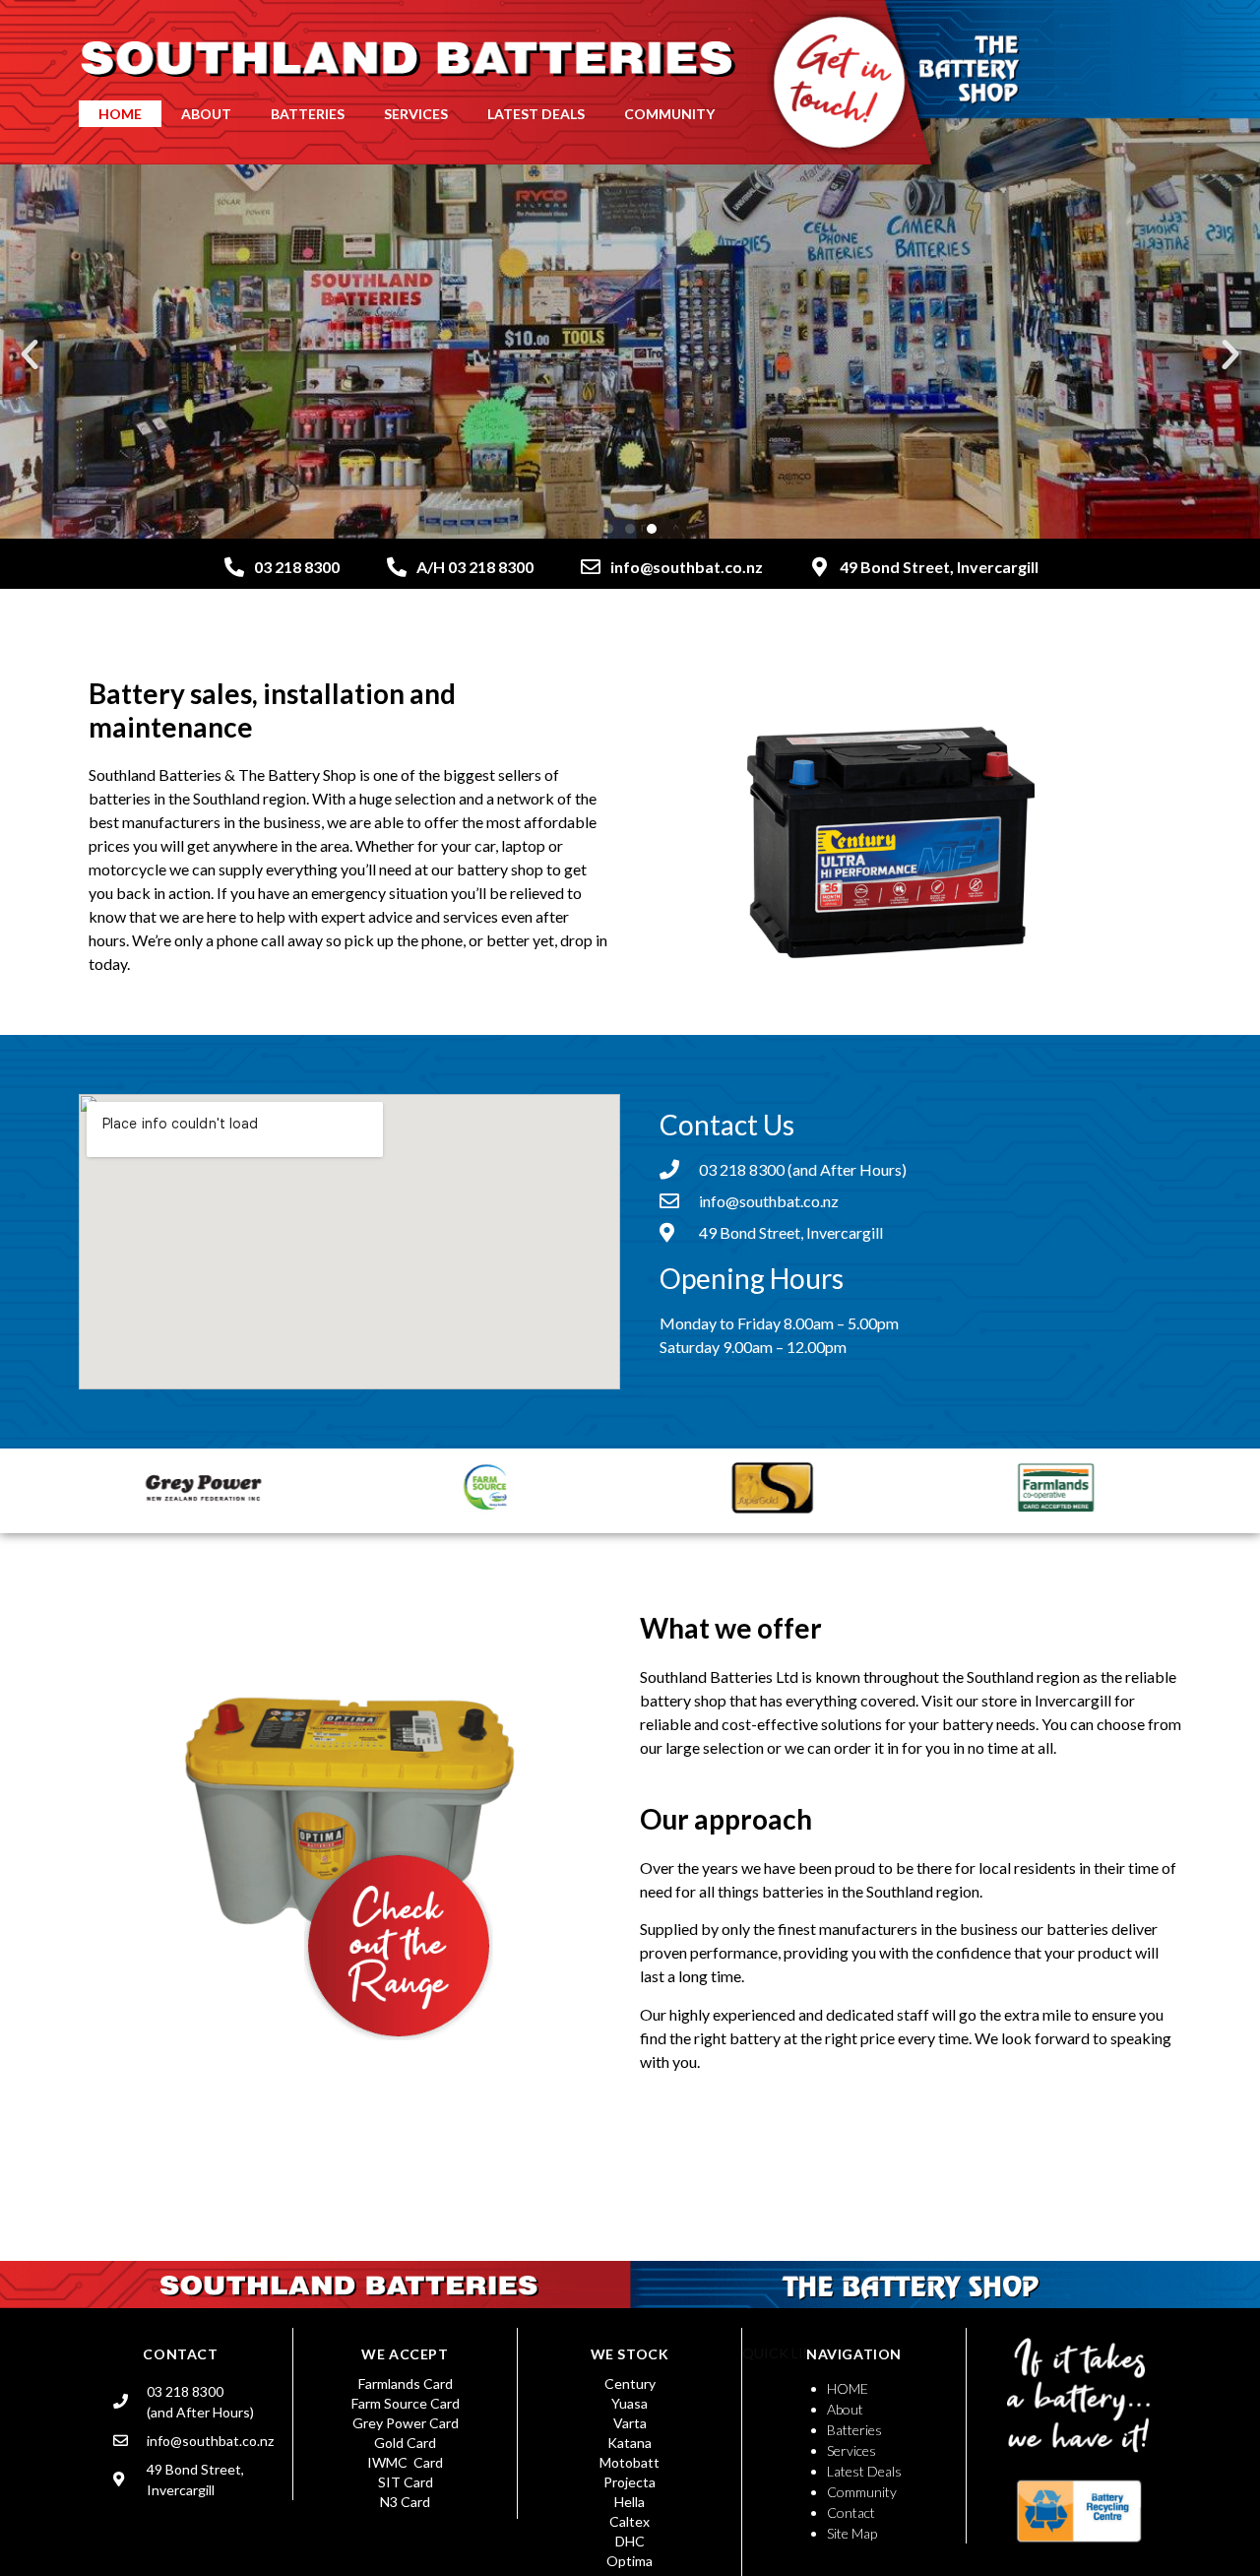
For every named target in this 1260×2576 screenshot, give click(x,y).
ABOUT (206, 114)
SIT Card (406, 2482)
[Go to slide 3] (652, 529)
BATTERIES (308, 114)
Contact (851, 2512)
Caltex (630, 2521)
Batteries (854, 2430)
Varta (630, 2423)
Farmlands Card (406, 2383)
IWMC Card (405, 2462)
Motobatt (630, 2462)
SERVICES (416, 114)
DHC (630, 2541)
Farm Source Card (406, 2403)
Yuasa (630, 2403)
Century (630, 2383)
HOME (120, 114)
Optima (630, 2561)
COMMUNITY (669, 114)
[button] (30, 354)
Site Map (852, 2533)
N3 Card (405, 2502)
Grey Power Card (406, 2423)
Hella (630, 2502)
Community (862, 2492)
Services (851, 2450)
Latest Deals (864, 2471)
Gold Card (405, 2443)
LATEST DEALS (536, 114)
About (845, 2409)
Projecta (630, 2482)
